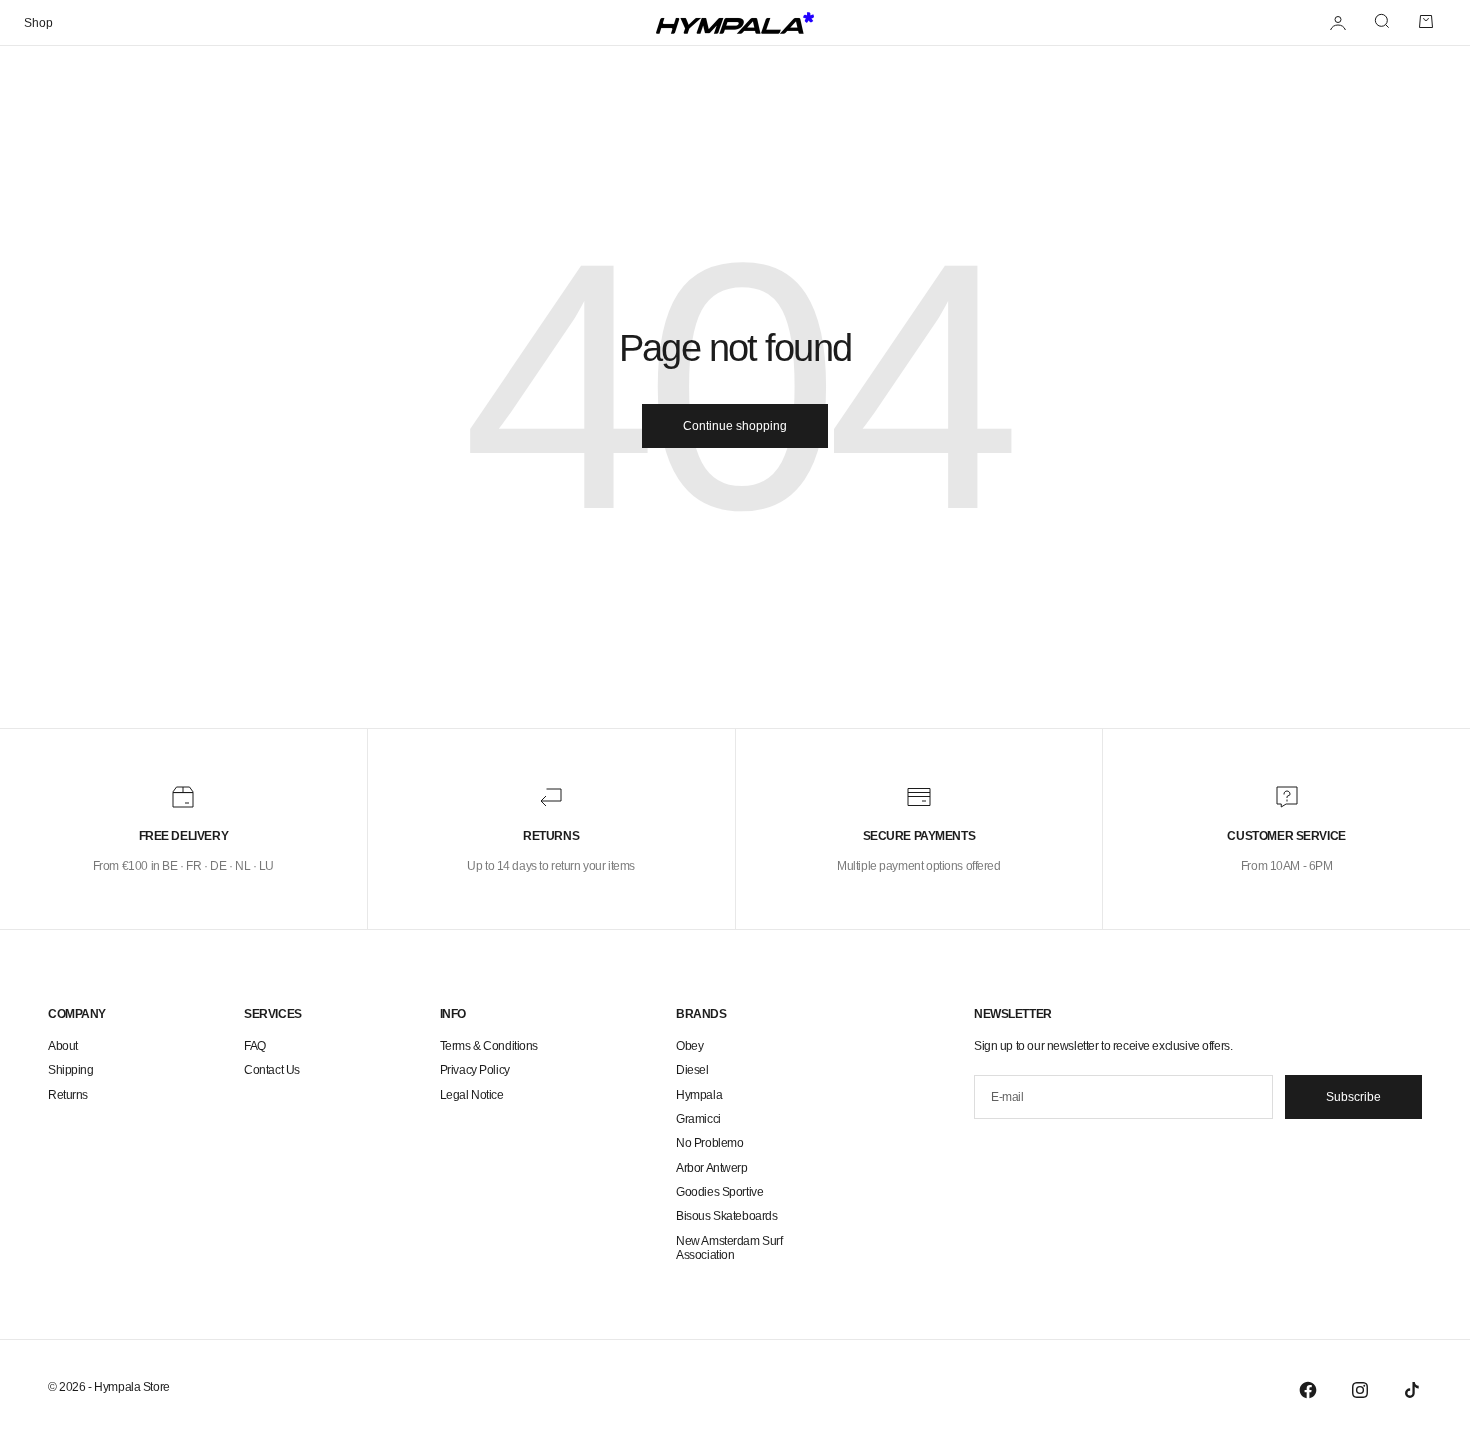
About (63, 1046)
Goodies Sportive (719, 1192)
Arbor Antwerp (712, 1168)
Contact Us (272, 1070)
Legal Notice (472, 1095)
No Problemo (709, 1143)
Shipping (71, 1070)
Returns (68, 1095)
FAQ (255, 1046)
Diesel (692, 1070)
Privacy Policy (475, 1070)
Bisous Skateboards (726, 1216)
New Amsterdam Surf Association (729, 1248)
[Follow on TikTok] (1412, 1390)
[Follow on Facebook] (1308, 1390)
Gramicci (698, 1119)
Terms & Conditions (489, 1046)
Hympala (699, 1095)
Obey (689, 1046)
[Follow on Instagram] (1360, 1390)
